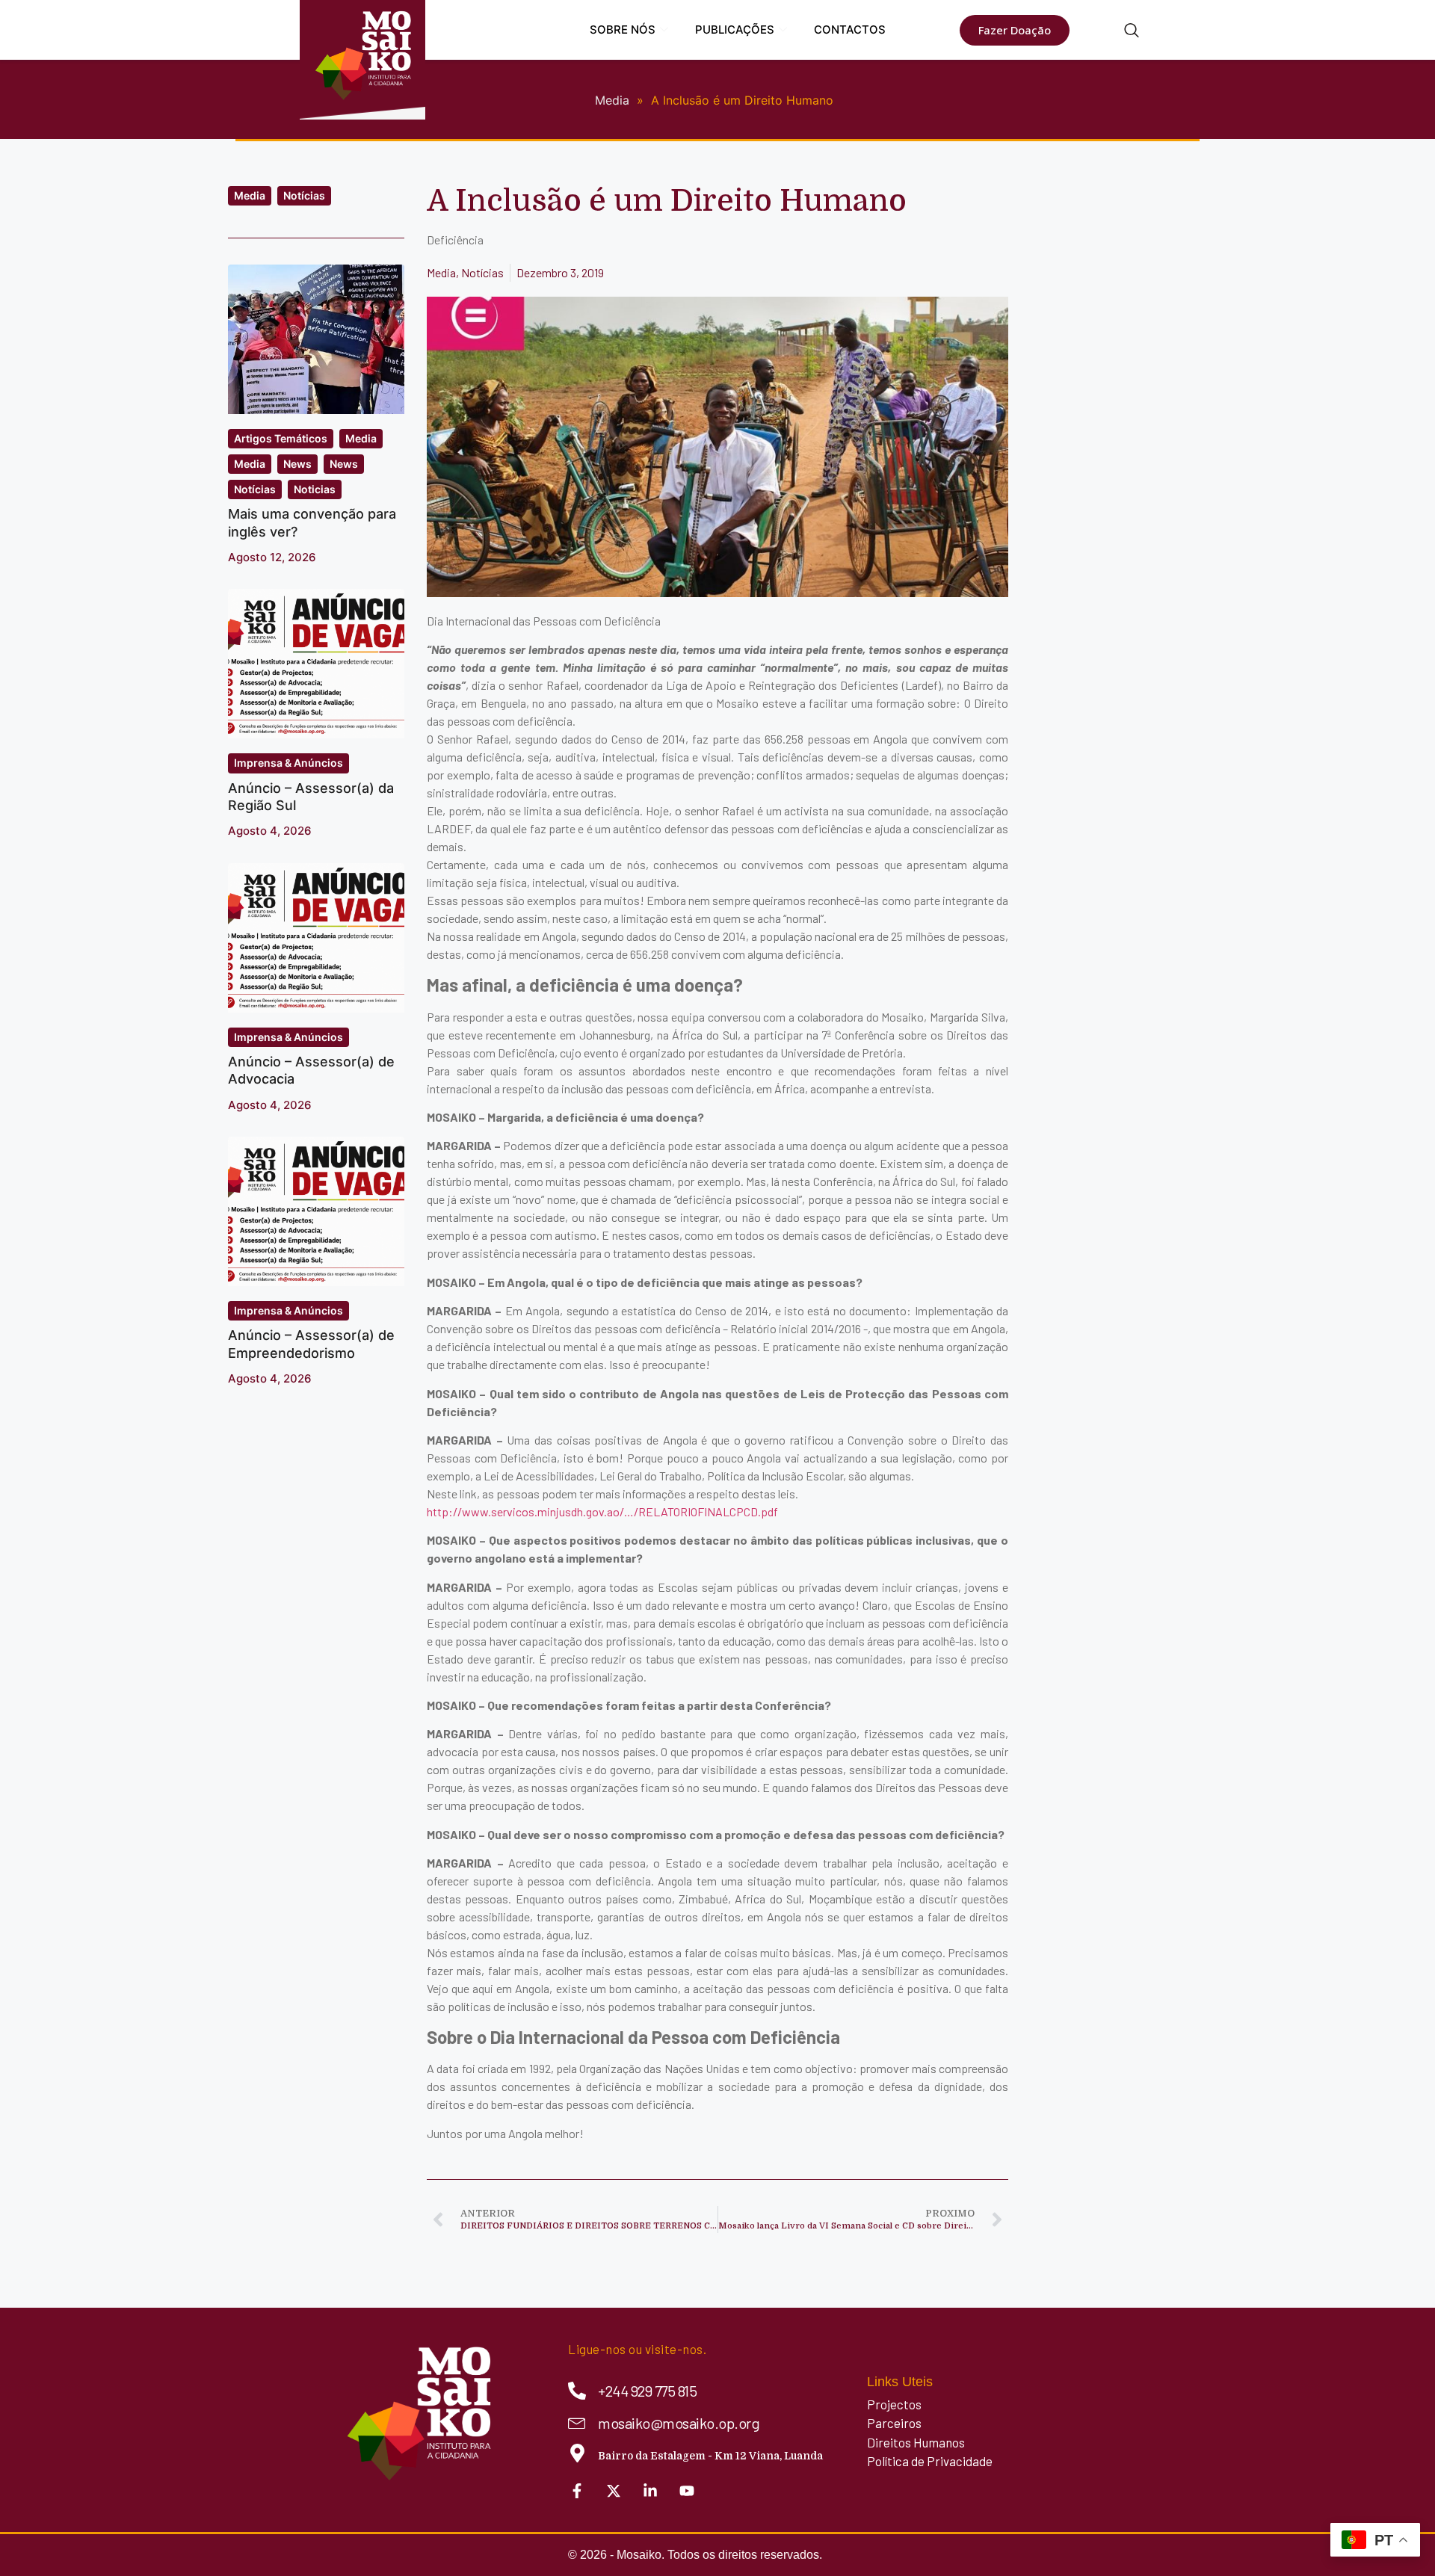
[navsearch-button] (1132, 31)
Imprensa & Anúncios (288, 763)
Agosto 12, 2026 (272, 557)
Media (250, 195)
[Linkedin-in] (650, 2491)
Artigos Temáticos (281, 438)
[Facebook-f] (577, 2491)
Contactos (850, 30)
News (297, 464)
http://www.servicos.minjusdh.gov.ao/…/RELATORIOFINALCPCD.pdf (602, 1511)
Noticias (315, 489)
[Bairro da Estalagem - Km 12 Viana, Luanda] (577, 2453)
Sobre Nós (623, 30)
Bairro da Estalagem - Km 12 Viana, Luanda (710, 2456)
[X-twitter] (614, 2491)
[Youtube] (687, 2491)
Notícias (304, 195)
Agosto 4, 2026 (270, 831)
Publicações (735, 30)
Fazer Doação (1015, 30)
